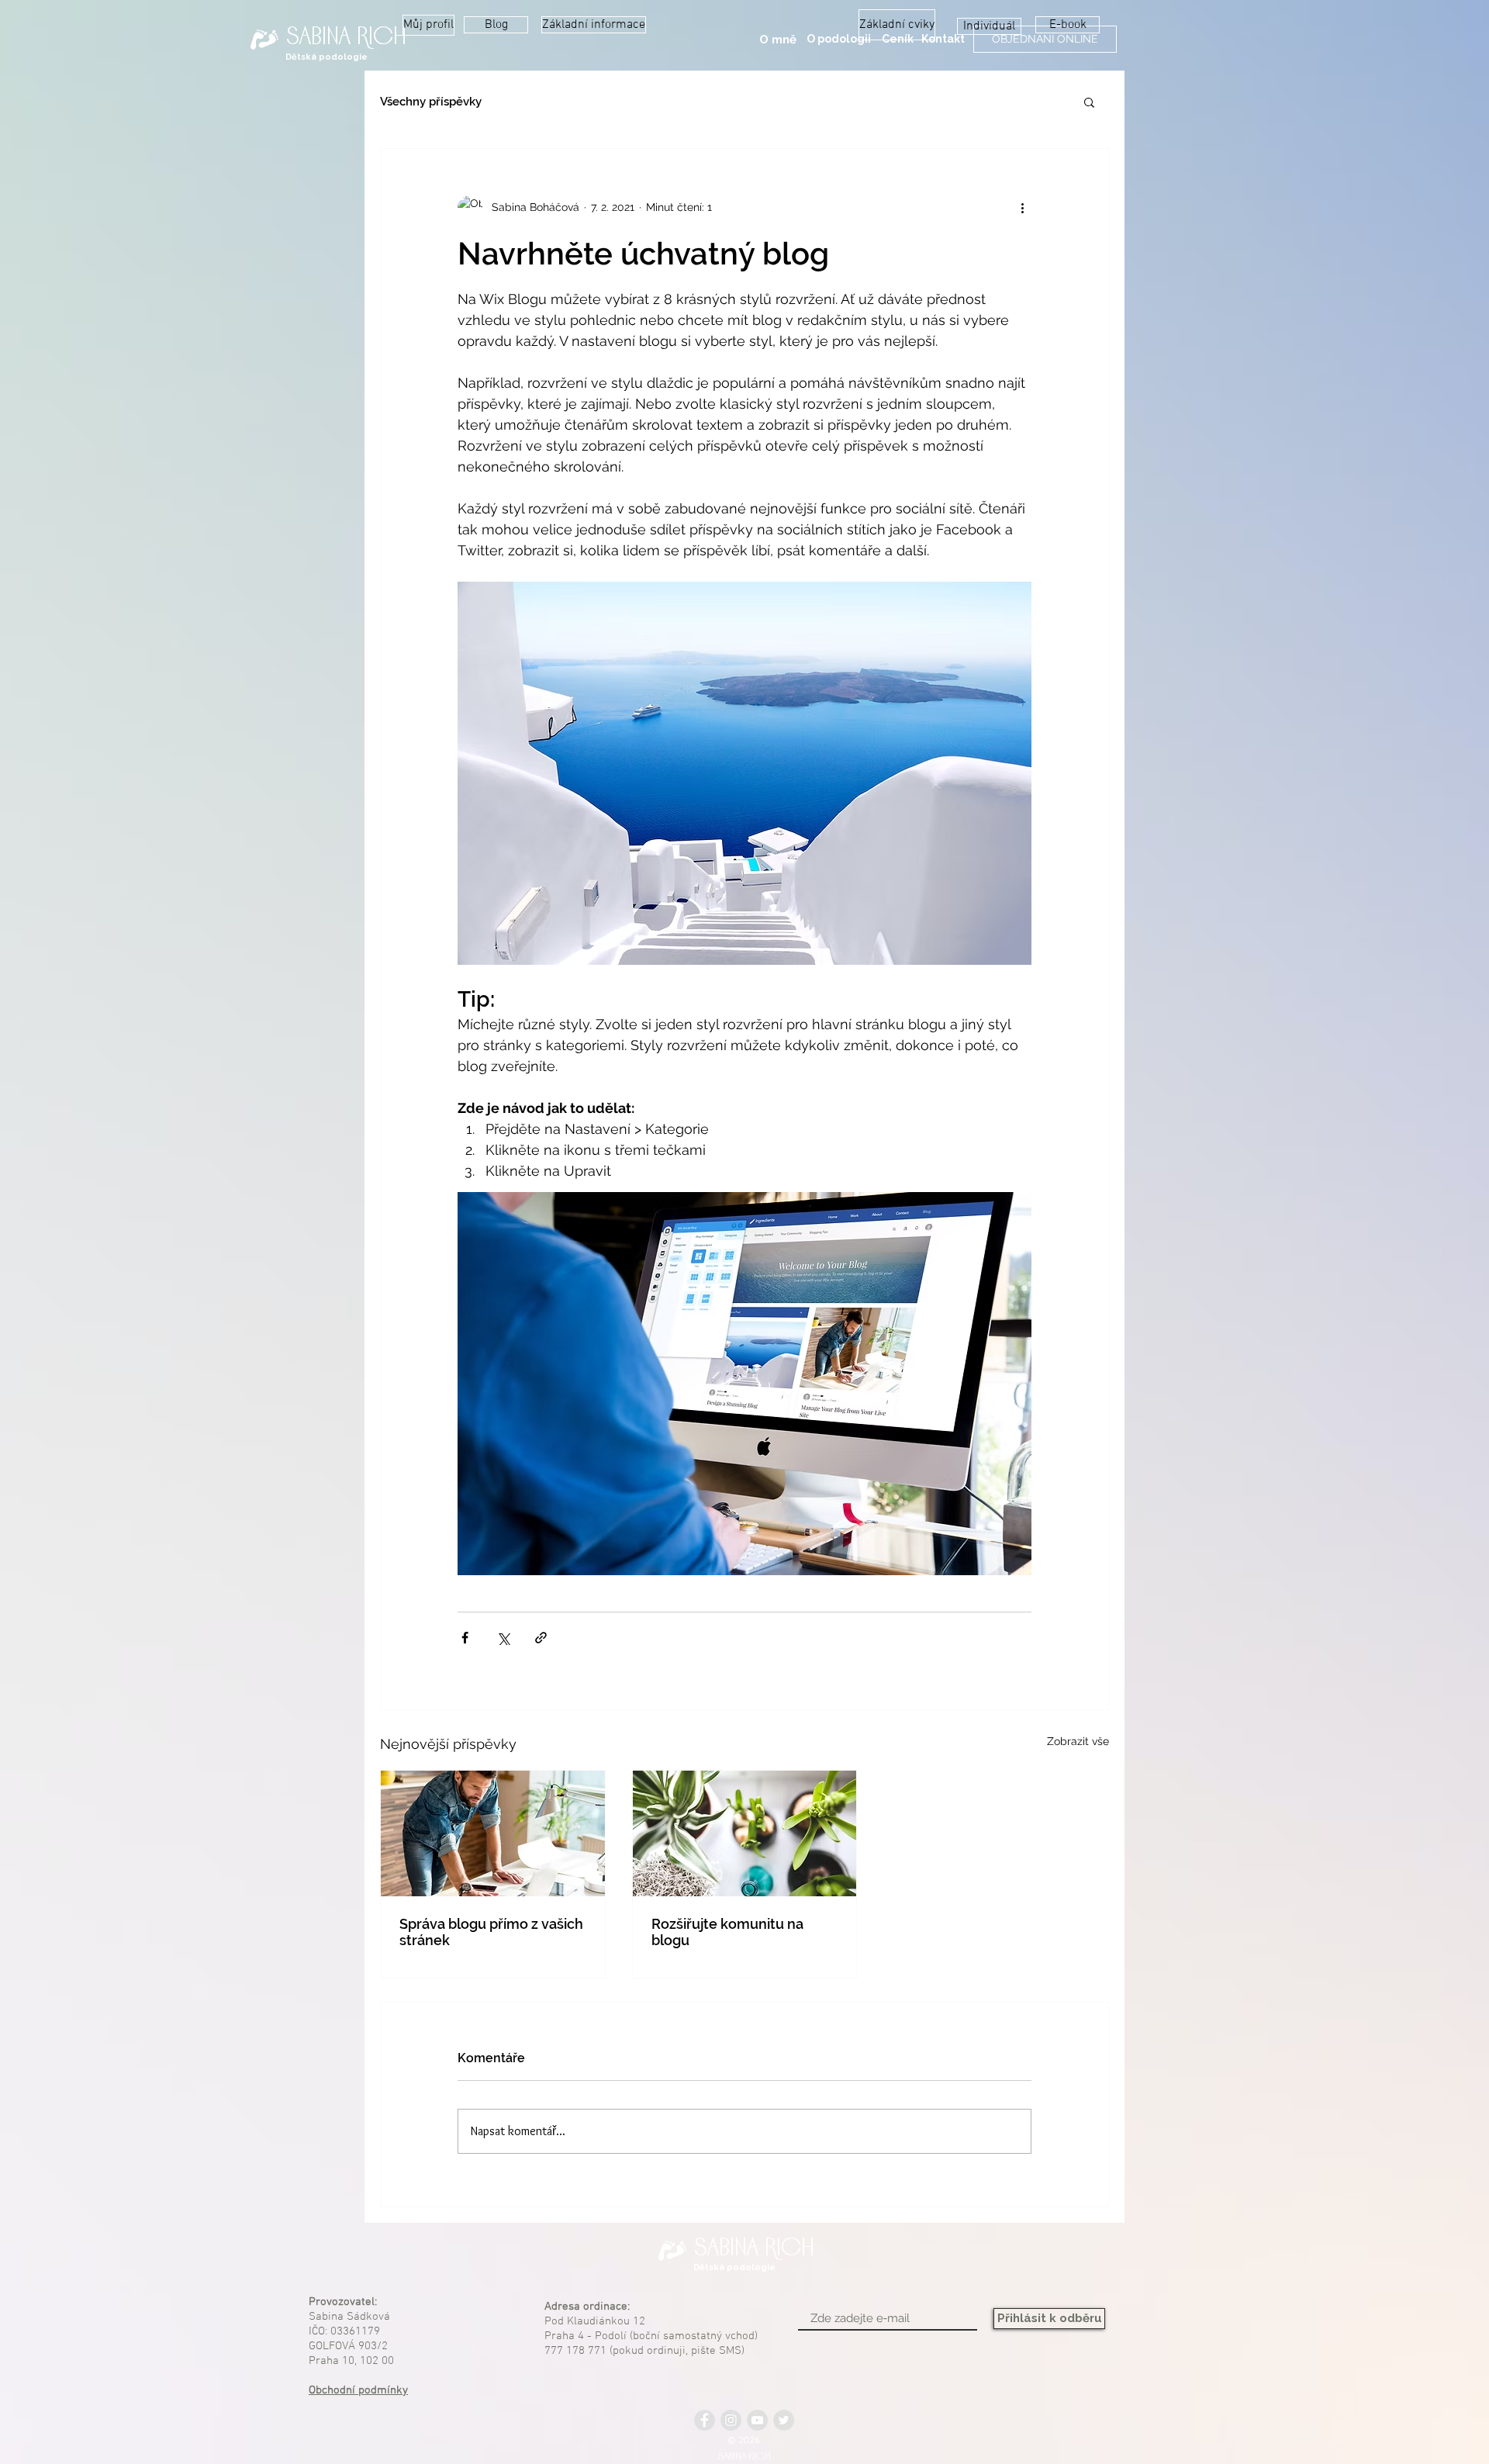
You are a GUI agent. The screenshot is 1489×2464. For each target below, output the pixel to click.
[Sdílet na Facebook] (465, 1638)
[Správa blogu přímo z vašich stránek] (493, 1833)
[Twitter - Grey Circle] (784, 2420)
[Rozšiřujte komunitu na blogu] (745, 1833)
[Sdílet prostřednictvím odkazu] (541, 1638)
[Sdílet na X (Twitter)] (503, 1638)
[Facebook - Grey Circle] (705, 2420)
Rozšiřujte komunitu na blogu (727, 1932)
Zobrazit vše (1078, 1741)
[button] (838, 40)
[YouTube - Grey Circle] (757, 2420)
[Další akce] (1022, 208)
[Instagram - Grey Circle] (731, 2420)
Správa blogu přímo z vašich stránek (491, 1932)
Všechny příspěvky (431, 102)
